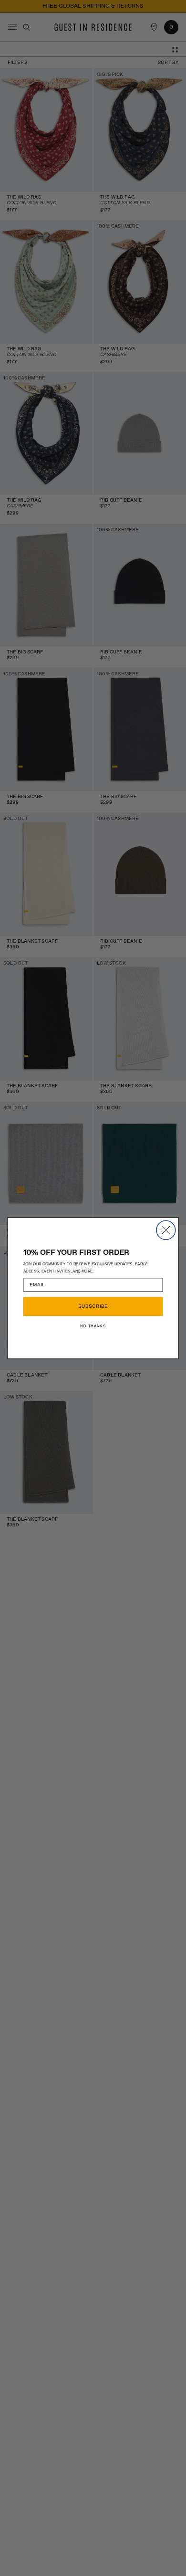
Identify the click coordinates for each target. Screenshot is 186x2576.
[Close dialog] (166, 1230)
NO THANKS (93, 1326)
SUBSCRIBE (93, 1306)
